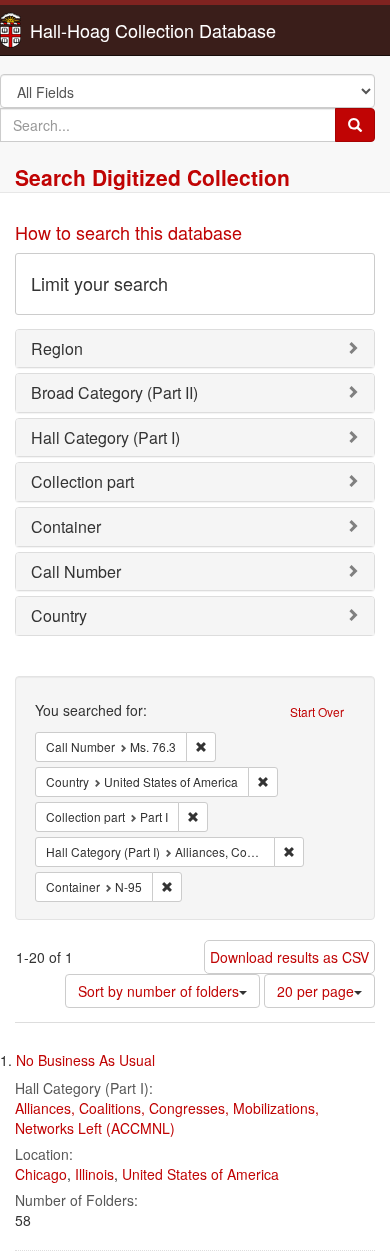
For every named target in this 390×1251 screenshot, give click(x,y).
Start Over (317, 711)
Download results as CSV (289, 957)
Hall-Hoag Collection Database (90, 30)
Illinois (94, 1174)
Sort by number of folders (158, 991)
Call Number (76, 571)
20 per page (315, 991)
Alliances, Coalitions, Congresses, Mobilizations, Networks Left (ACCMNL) (167, 1118)
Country (59, 615)
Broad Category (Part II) (114, 392)
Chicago (41, 1174)
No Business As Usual (85, 1060)
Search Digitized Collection (152, 177)
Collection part (82, 481)
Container (66, 526)
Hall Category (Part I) (105, 437)
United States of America (200, 1174)
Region (57, 348)
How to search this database (128, 232)
